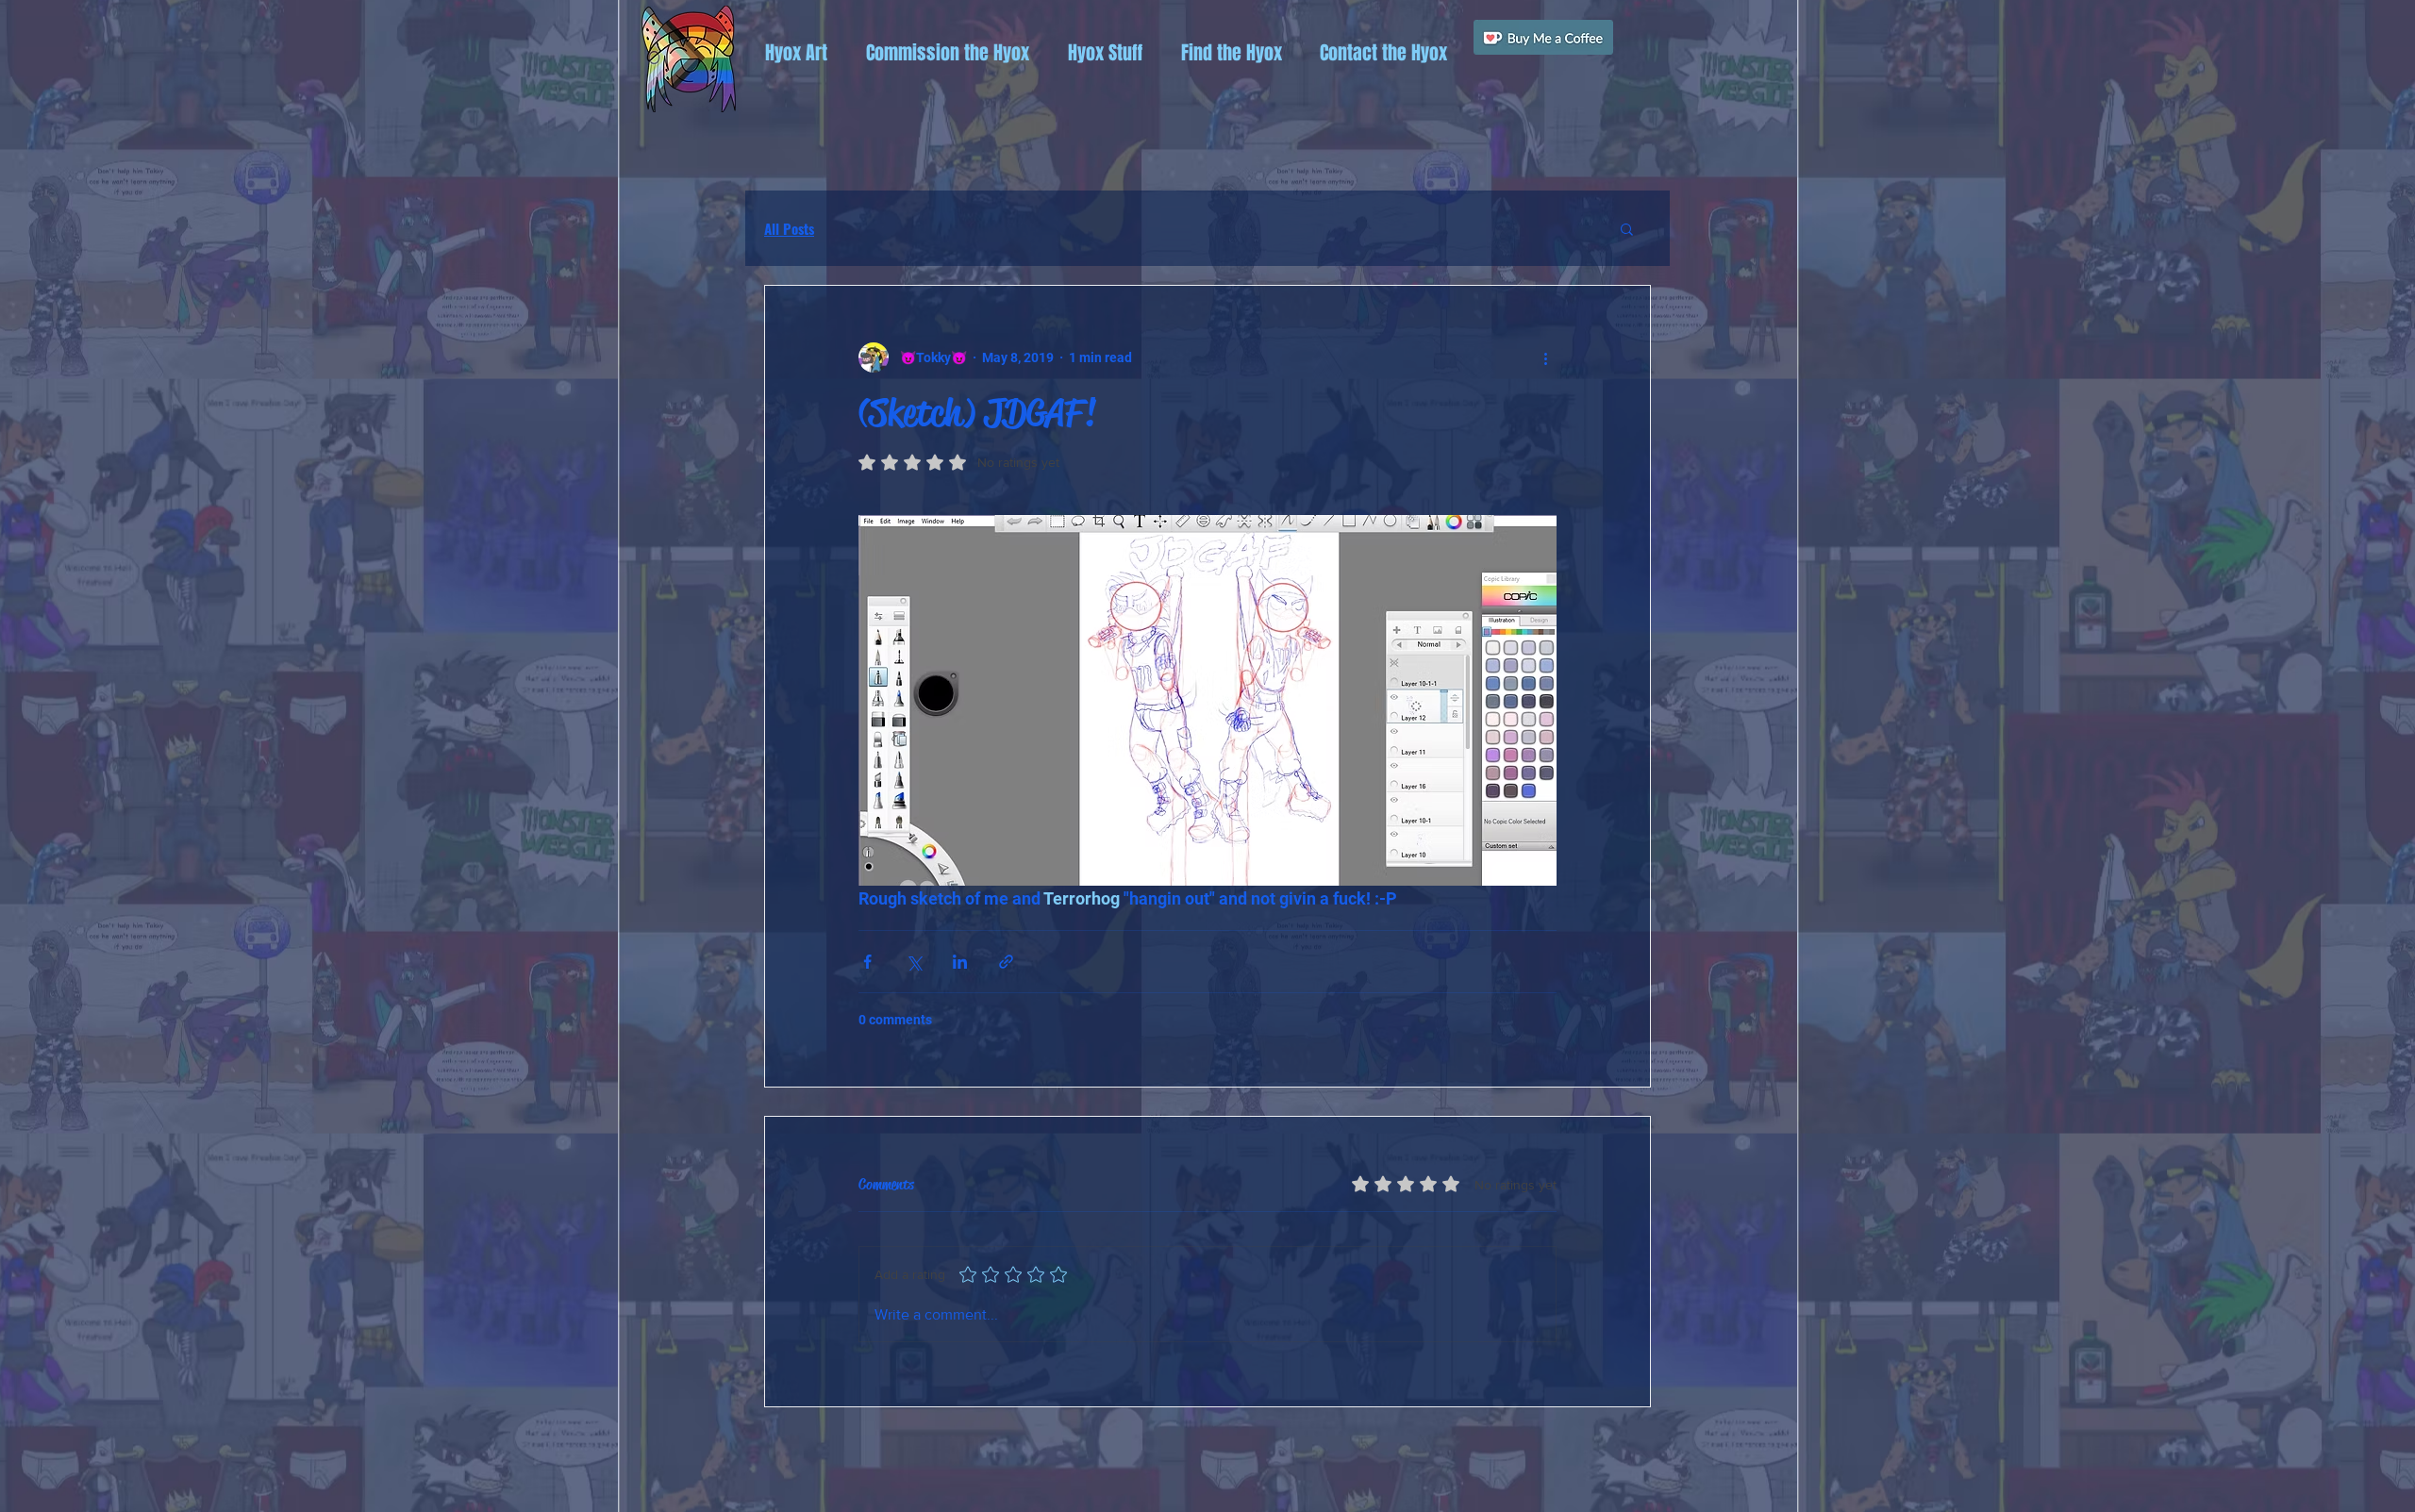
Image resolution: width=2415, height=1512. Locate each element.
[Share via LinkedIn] (960, 962)
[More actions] (1545, 357)
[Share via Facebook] (867, 962)
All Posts (789, 228)
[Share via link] (1006, 962)
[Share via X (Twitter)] (914, 962)
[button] (796, 53)
